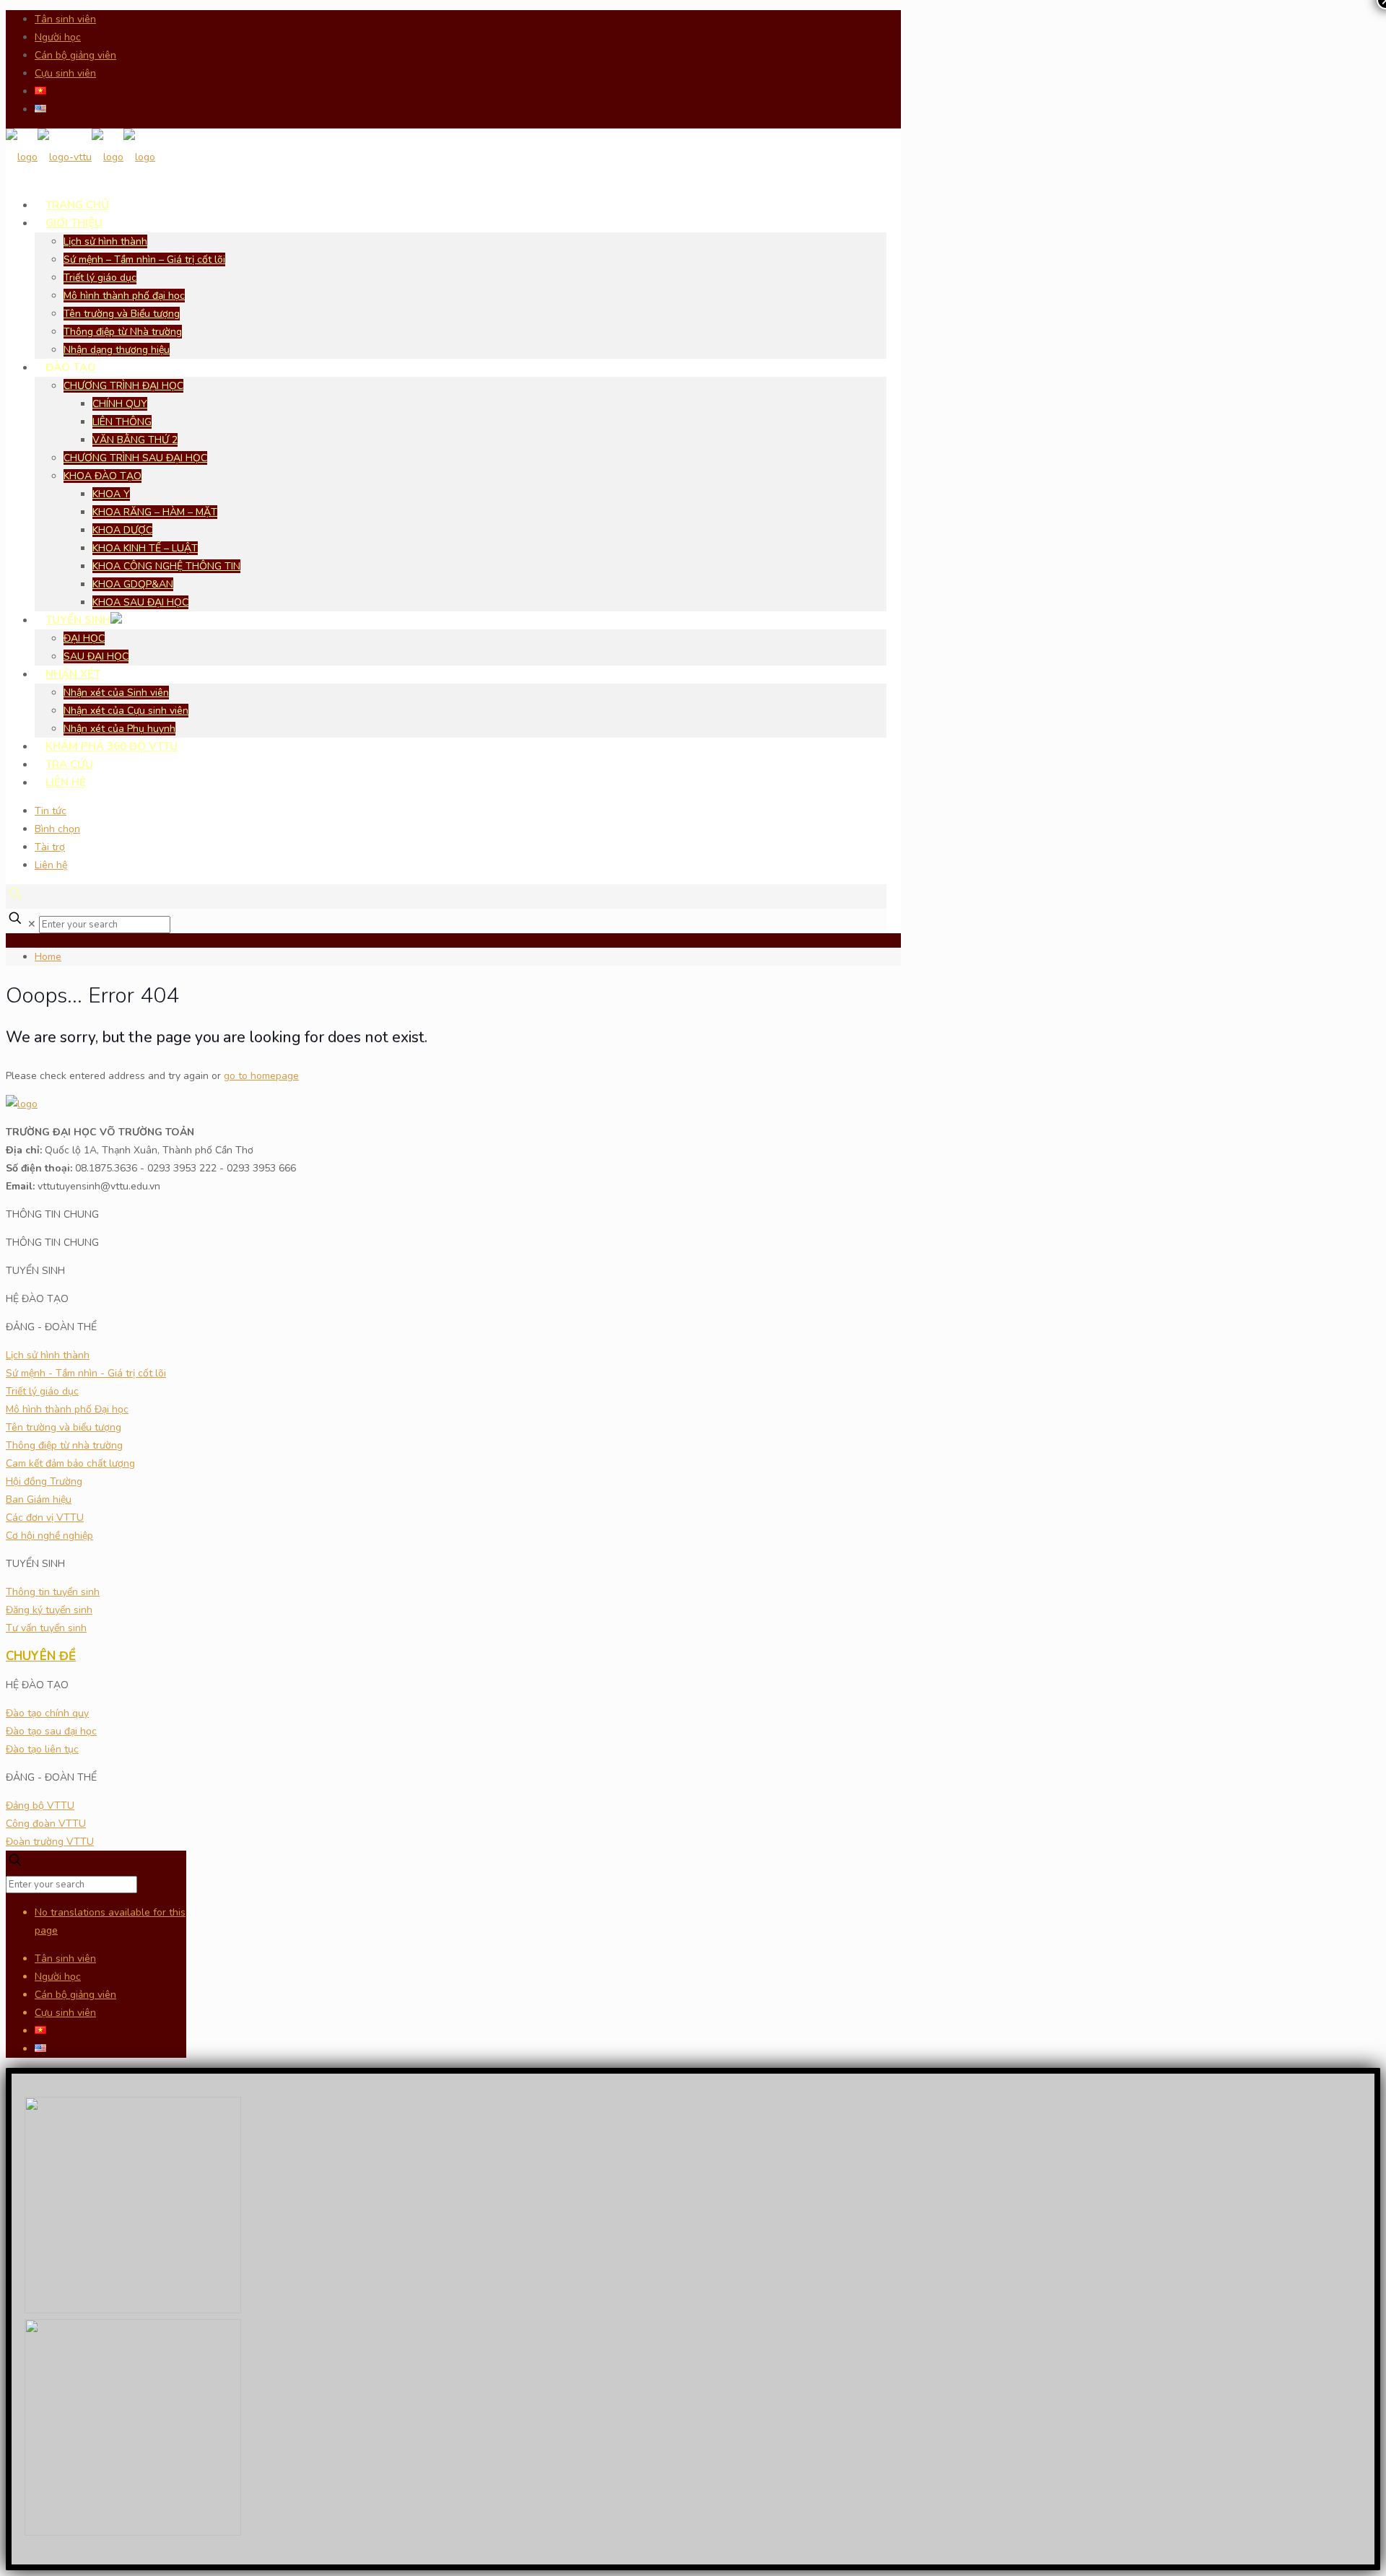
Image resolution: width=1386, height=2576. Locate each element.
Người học (58, 37)
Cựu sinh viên (65, 73)
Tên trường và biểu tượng (64, 1427)
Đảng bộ (40, 1806)
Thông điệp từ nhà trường (64, 1445)
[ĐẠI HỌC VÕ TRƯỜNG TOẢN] (80, 157)
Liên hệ (51, 865)
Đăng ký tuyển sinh (49, 1610)
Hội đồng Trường (44, 1481)
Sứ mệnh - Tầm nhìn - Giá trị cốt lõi (86, 1373)
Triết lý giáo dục (42, 1391)
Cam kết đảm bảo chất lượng (70, 1463)
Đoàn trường (50, 1842)
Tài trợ (50, 847)
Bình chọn (57, 829)
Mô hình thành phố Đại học (67, 1409)
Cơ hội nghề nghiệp (49, 1536)
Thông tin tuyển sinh (53, 1592)
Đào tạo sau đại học (51, 1731)
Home (48, 957)
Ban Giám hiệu (39, 1499)
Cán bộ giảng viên (75, 55)
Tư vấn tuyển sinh (46, 1628)
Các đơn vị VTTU (45, 1518)
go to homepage (261, 1076)
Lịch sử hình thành (48, 1355)
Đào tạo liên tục (42, 1749)
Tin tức (51, 811)
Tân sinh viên (65, 19)
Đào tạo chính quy (47, 1713)
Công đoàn (46, 1824)
